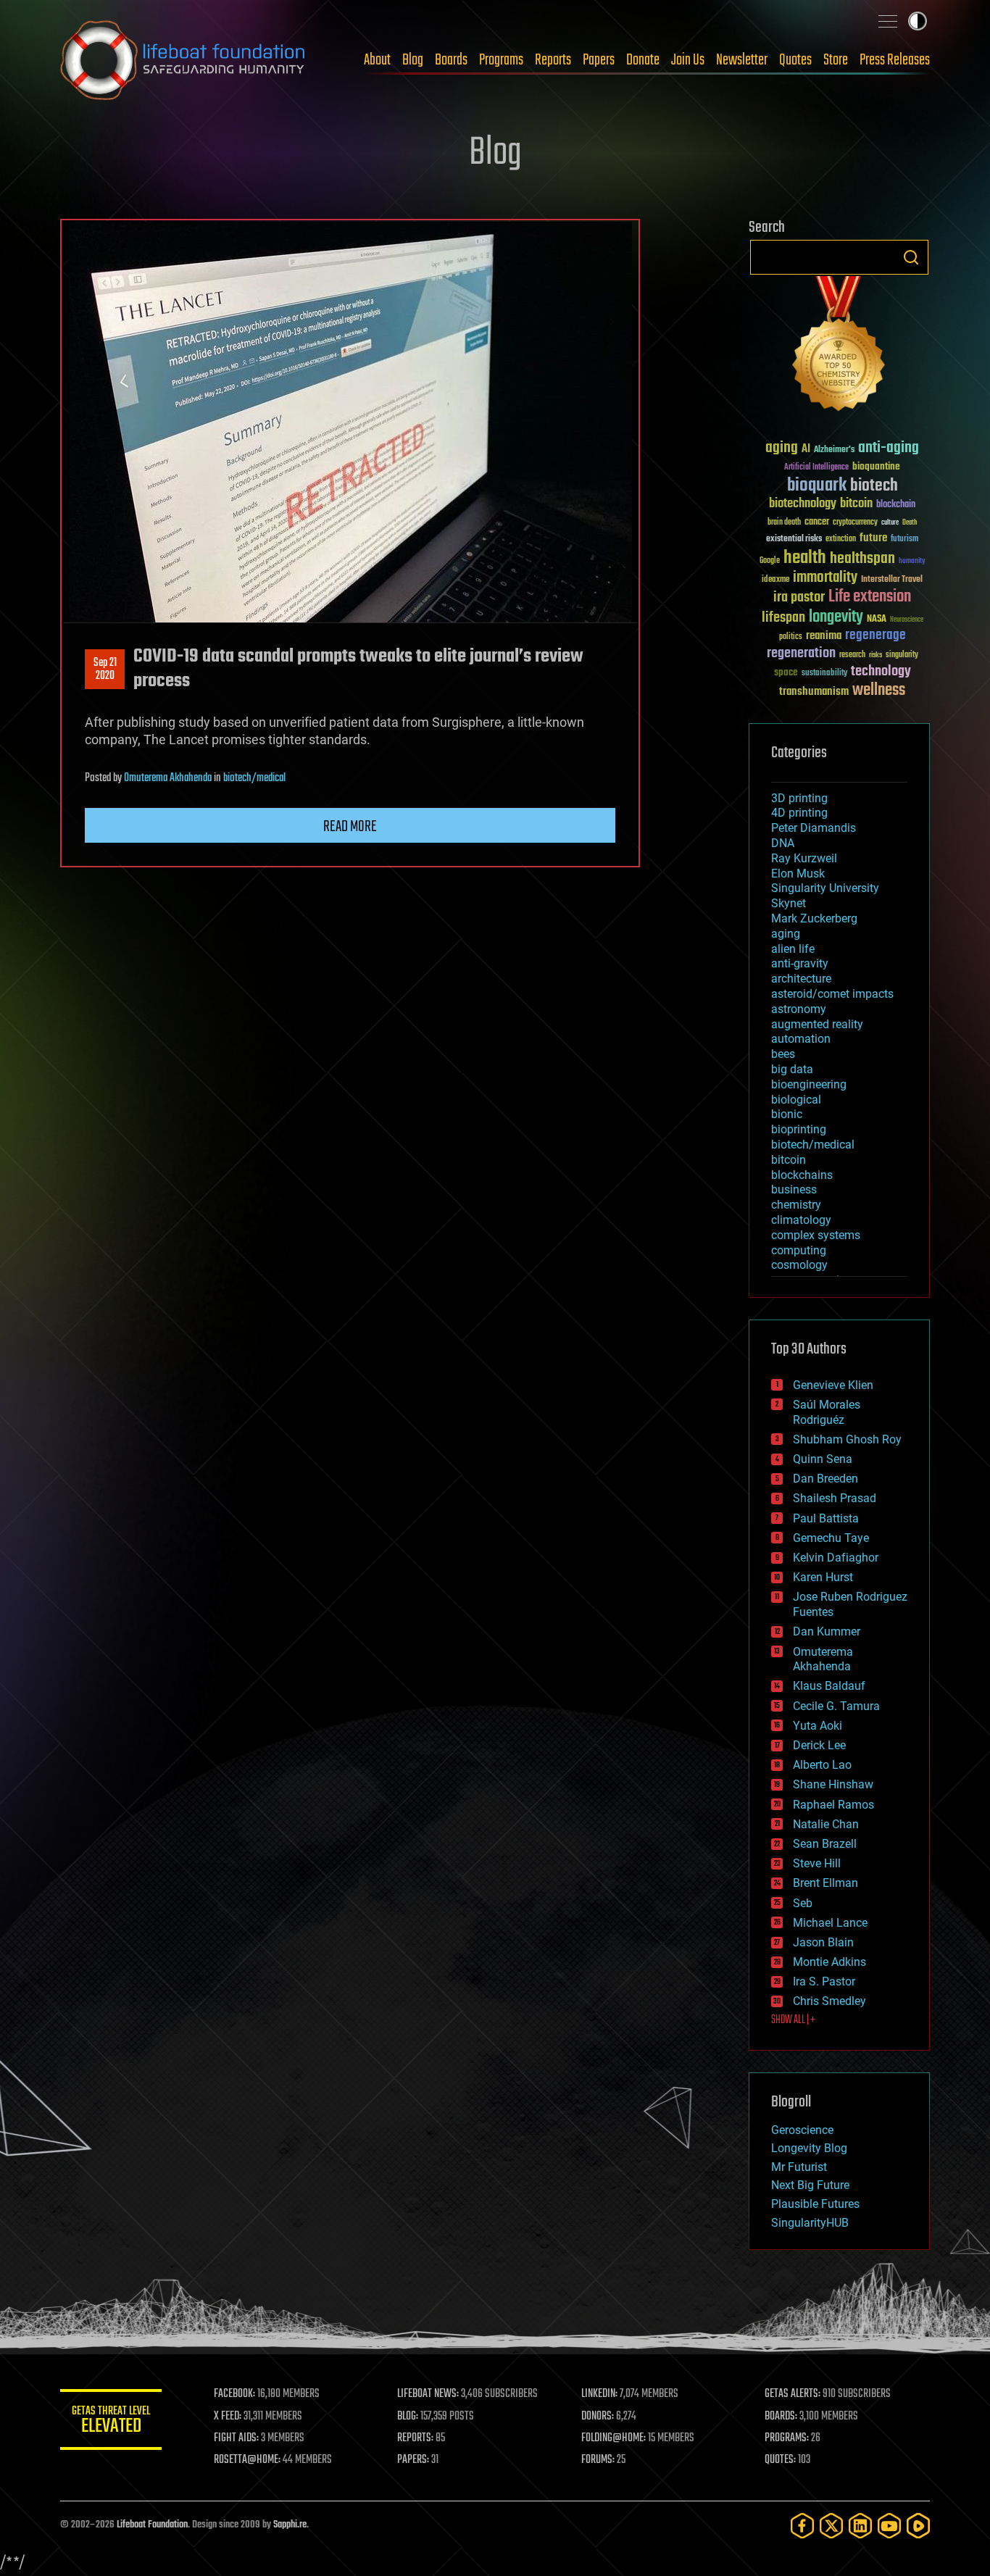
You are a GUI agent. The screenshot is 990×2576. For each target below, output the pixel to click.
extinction (841, 539)
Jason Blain (823, 1942)
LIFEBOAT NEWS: (428, 2394)
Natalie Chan (826, 1824)
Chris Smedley (829, 2001)
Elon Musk (798, 874)
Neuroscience (907, 621)
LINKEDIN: (599, 2394)
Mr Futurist (799, 2167)
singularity (902, 655)
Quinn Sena (823, 1459)
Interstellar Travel (892, 580)
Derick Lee (819, 1745)
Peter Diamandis (814, 828)
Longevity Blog (809, 2148)
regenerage (875, 635)
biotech (874, 486)
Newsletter (742, 60)
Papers (599, 60)
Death (910, 523)
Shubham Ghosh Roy (847, 1439)
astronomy (799, 1009)
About (377, 60)
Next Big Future (810, 2185)
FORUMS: (598, 2460)
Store (836, 60)
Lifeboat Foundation (152, 2525)
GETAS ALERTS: (793, 2394)
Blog (413, 60)
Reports (553, 60)
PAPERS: (413, 2460)
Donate (643, 60)
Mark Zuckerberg (814, 918)
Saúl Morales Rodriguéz (827, 1412)
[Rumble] (918, 2526)
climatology (801, 1220)
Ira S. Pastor (824, 1981)
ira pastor (799, 597)
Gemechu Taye (831, 1538)
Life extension (870, 597)
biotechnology (803, 504)
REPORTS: (415, 2438)
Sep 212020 (105, 670)
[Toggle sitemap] (888, 21)
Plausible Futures (815, 2204)
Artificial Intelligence (816, 468)
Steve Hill (817, 1863)
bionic (787, 1114)
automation (801, 1039)
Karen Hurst (823, 1577)
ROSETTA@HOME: (247, 2460)
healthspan (862, 559)
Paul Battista (826, 1518)
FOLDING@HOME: (613, 2438)
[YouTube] (889, 2526)
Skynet (789, 903)
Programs (501, 60)
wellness (879, 691)
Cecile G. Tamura (836, 1706)
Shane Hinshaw (833, 1784)
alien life (793, 949)
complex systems (816, 1235)
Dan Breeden (825, 1479)
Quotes (795, 60)
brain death (784, 523)
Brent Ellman (825, 1883)
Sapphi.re (290, 2525)
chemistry (796, 1205)
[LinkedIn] (860, 2526)
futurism (904, 540)
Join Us (688, 60)
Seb (803, 1903)
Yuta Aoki (818, 1726)
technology (881, 672)
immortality (825, 578)
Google (770, 561)
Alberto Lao (822, 1765)
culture (890, 523)
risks (875, 655)
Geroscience (802, 2130)
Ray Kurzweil (804, 858)
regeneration (801, 653)
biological (796, 1100)
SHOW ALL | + (793, 2020)
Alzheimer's (834, 450)
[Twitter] (831, 2526)
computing (799, 1250)
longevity (836, 617)
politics (791, 637)
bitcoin (856, 504)
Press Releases (895, 60)
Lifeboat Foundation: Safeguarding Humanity (183, 60)
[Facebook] (802, 2526)
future (873, 538)
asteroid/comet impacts (832, 994)
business (794, 1189)
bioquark (817, 486)
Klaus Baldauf (829, 1686)
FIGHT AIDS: (236, 2438)
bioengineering (809, 1084)
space (786, 672)
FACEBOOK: (234, 2394)
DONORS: (598, 2417)
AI (806, 450)
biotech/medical (254, 778)
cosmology (799, 1265)
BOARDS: (781, 2417)
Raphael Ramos (833, 1805)
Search (911, 257)
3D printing (799, 798)
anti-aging (889, 448)
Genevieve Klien (833, 1385)
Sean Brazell (825, 1844)
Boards (451, 60)
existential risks (794, 539)
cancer (817, 522)
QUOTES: (780, 2460)
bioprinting (799, 1129)
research (852, 655)
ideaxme (775, 580)
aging (782, 448)
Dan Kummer (827, 1631)
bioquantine (876, 466)
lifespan (783, 618)
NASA (877, 620)
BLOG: (408, 2417)
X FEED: (228, 2417)
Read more (350, 827)
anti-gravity (800, 963)
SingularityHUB (810, 2223)
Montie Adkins (829, 1962)
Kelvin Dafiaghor (836, 1558)
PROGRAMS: (787, 2438)
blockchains (802, 1175)
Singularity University (825, 888)
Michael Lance (830, 1923)
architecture (801, 979)
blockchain (896, 505)
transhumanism (814, 692)
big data (792, 1069)
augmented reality (817, 1024)
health (805, 558)
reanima (824, 636)
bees (783, 1054)
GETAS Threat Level (111, 2422)
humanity (912, 562)
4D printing (799, 813)
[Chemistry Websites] (839, 347)
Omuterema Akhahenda (168, 778)
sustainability (824, 674)
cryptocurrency (855, 523)
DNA (783, 843)
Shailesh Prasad (835, 1498)
